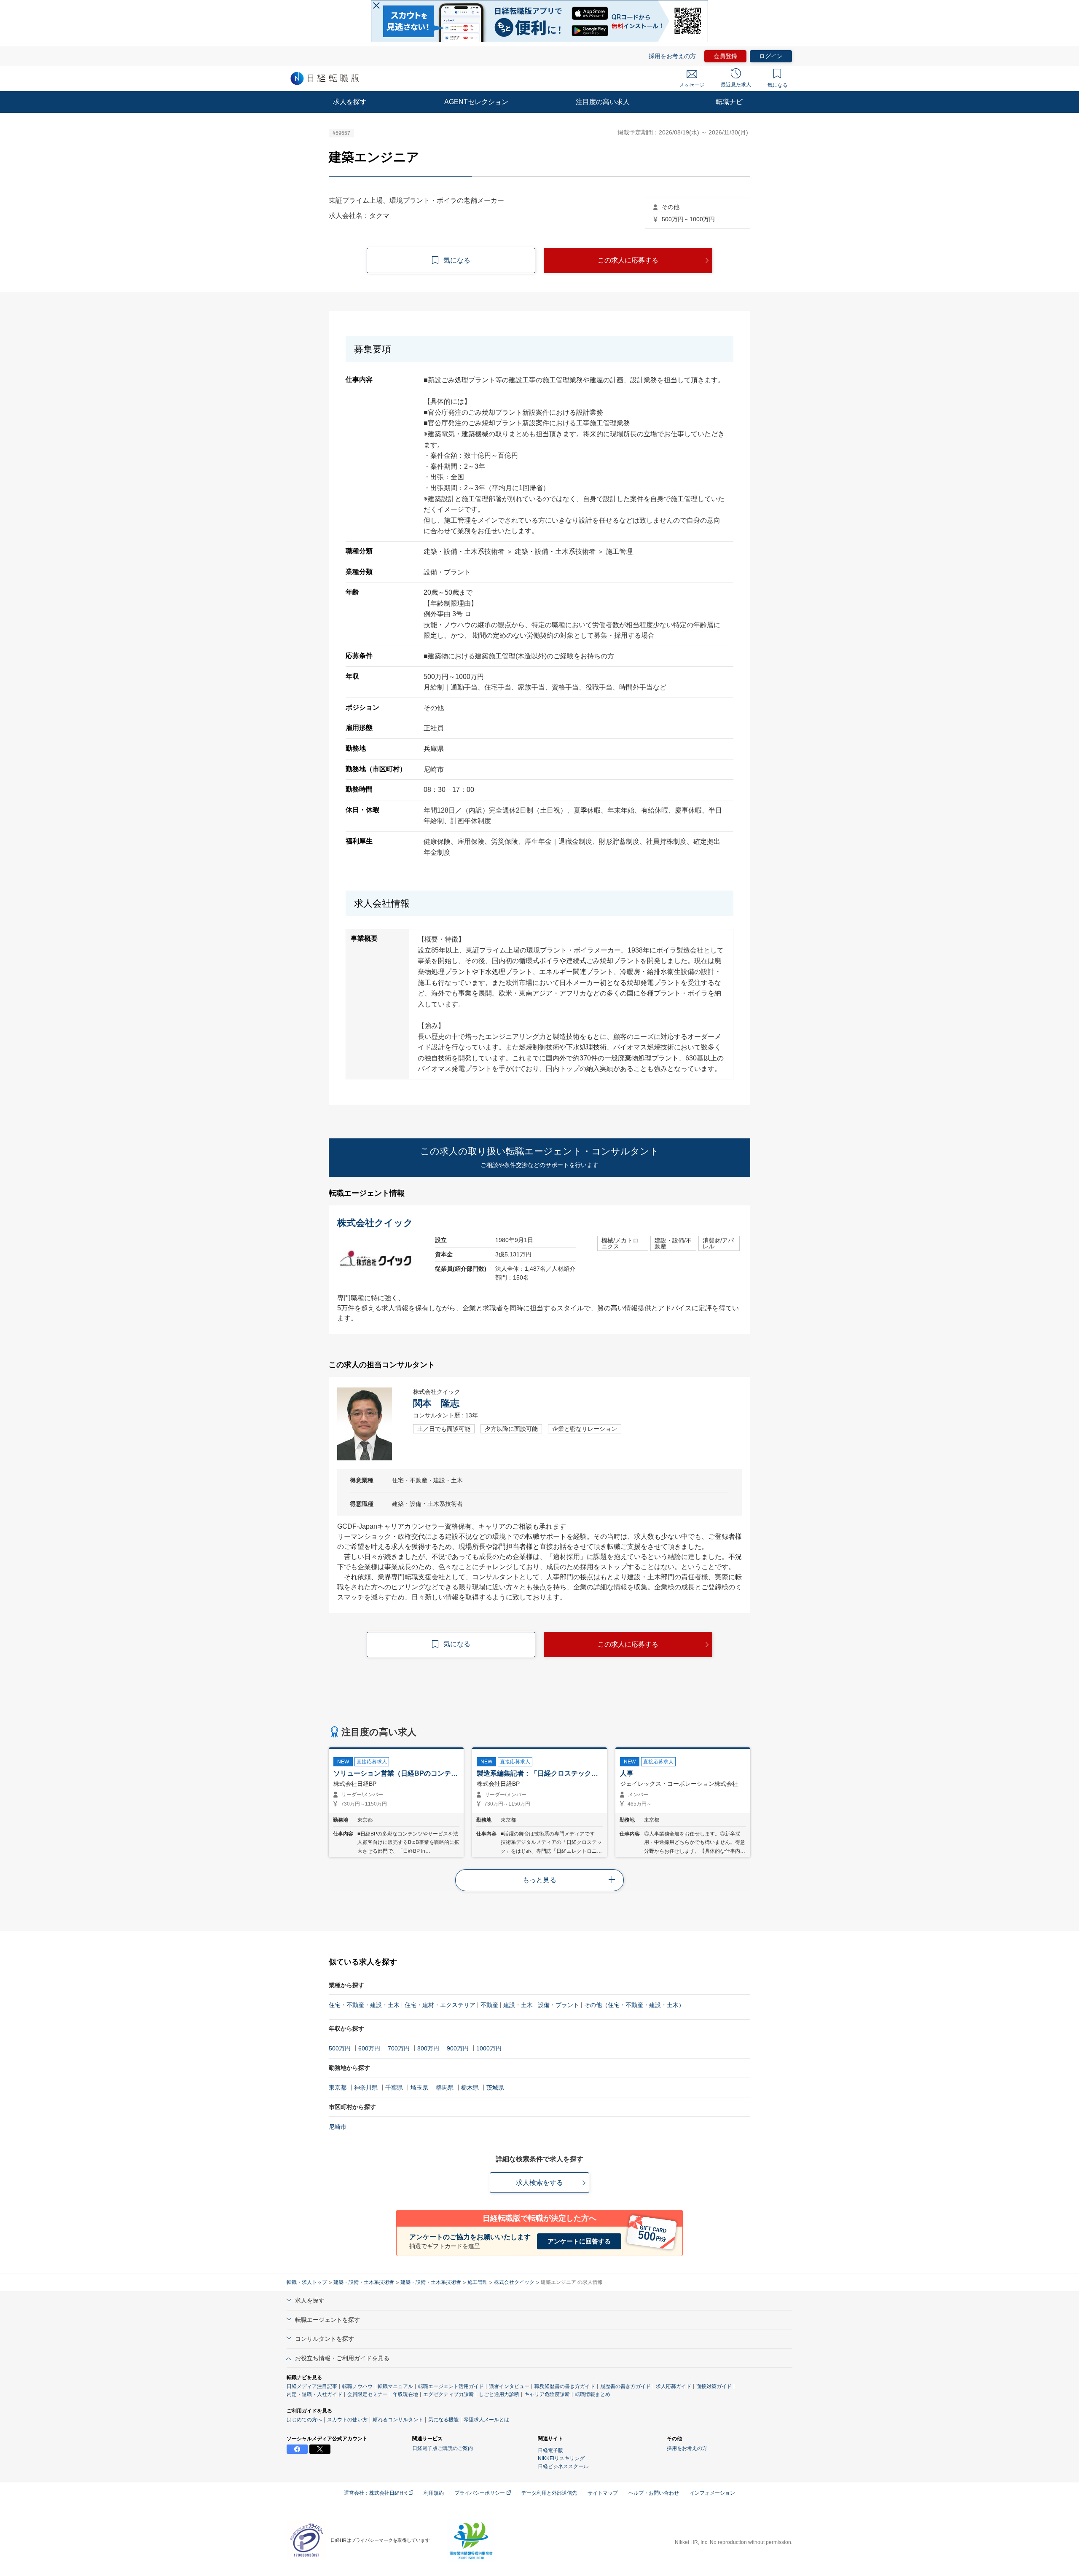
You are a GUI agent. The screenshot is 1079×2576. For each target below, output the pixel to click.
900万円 (458, 2048)
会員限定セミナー (368, 2394)
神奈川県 (366, 2088)
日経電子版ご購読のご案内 (443, 2448)
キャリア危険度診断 (547, 2394)
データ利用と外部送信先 (549, 2493)
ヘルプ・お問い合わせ (654, 2493)
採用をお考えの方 (672, 56)
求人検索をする (539, 2183)
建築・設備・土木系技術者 (364, 2282)
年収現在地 (405, 2394)
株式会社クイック (514, 2282)
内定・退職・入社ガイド (314, 2394)
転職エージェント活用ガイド (451, 2386)
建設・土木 (518, 2005)
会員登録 (725, 56)
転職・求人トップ (307, 2282)
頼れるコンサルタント (398, 2420)
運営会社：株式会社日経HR (376, 2493)
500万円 (340, 2048)
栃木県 (470, 2088)
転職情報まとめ (593, 2394)
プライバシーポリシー (480, 2493)
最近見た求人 (736, 85)
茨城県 (495, 2088)
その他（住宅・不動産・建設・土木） (634, 2005)
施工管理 (478, 2282)
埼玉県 (419, 2088)
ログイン (771, 56)
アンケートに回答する (579, 2241)
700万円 (399, 2048)
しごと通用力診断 (499, 2394)
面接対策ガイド (714, 2386)
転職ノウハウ (357, 2386)
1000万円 (489, 2048)
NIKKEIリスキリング (561, 2458)
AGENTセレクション (476, 102)
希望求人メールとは (486, 2420)
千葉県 (394, 2088)
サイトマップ (603, 2493)
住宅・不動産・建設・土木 (364, 2005)
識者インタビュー (509, 2386)
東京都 (338, 2088)
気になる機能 (443, 2420)
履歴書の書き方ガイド (625, 2386)
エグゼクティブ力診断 (448, 2394)
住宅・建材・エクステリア (440, 2005)
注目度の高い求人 (603, 102)
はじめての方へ (304, 2420)
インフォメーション (712, 2493)
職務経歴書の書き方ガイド (565, 2386)
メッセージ (692, 85)
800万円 (428, 2048)
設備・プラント (558, 2005)
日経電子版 (550, 2450)
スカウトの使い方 (347, 2420)
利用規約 (434, 2493)
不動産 (489, 2005)
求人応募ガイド (674, 2386)
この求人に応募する (628, 260)
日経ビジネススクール (563, 2466)
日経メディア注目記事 (312, 2386)
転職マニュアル (395, 2386)
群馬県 (445, 2088)
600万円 (369, 2048)
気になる (778, 85)
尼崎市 (338, 2127)
